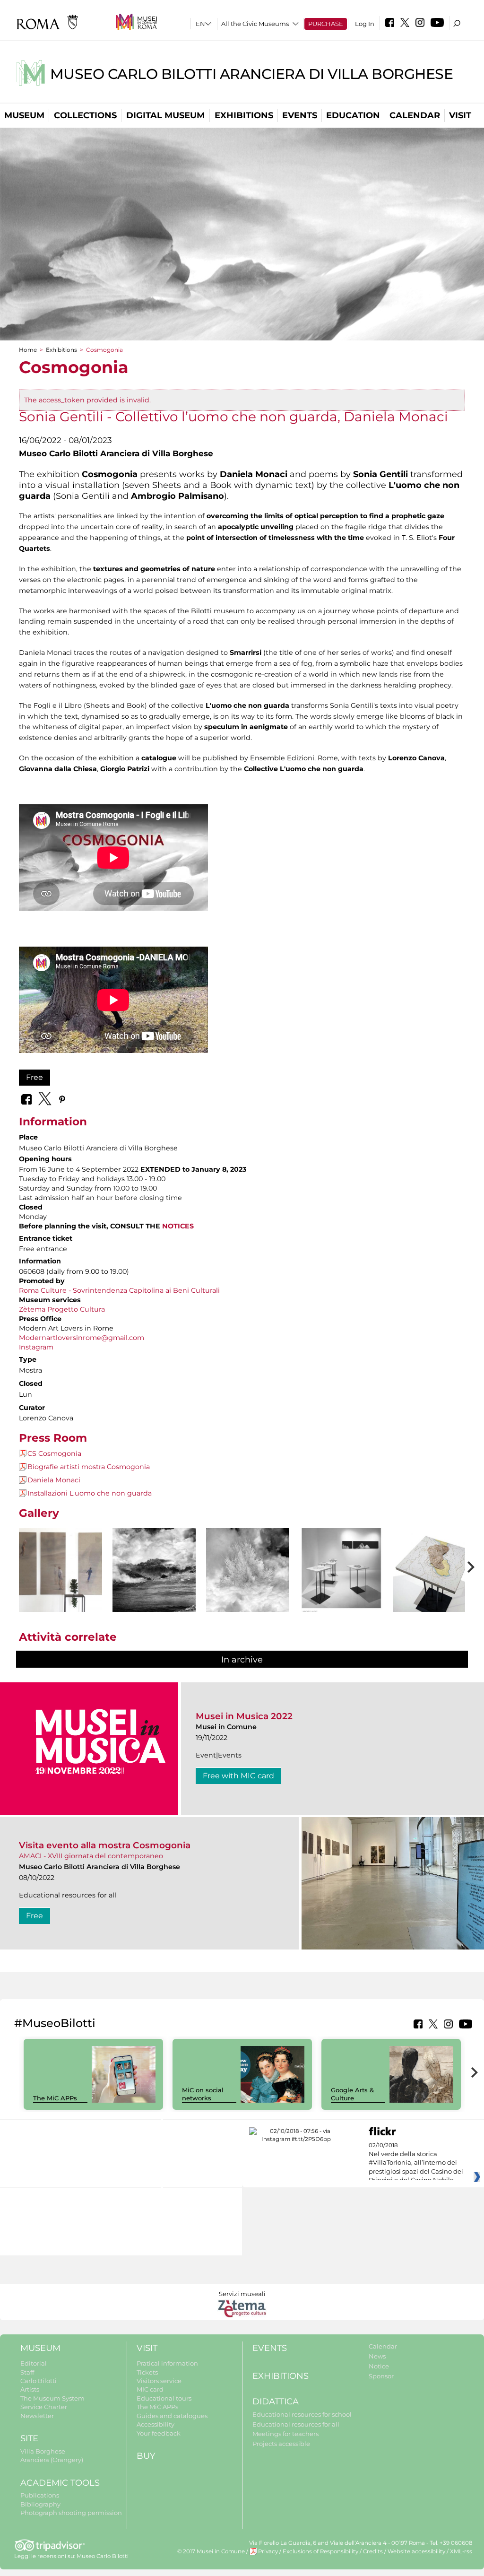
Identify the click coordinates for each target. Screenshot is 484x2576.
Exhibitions (244, 115)
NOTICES (178, 1226)
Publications (40, 2495)
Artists (30, 2389)
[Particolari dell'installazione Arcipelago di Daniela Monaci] (435, 1574)
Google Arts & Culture (352, 2094)
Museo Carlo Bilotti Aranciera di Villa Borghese (252, 74)
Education (353, 115)
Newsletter (37, 2416)
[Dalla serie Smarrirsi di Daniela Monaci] (60, 1570)
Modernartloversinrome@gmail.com (82, 1338)
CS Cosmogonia (54, 1453)
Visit (460, 115)
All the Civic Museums (255, 24)
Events (300, 115)
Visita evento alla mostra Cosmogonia (105, 1845)
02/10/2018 (416, 2163)
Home (28, 350)
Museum (24, 115)
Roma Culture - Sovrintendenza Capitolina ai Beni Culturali (119, 1290)
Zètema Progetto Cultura (62, 1309)
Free (35, 1077)
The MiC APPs (55, 2098)
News (377, 2356)
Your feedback (159, 2433)
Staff (27, 2372)
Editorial (34, 2363)
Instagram (36, 1347)
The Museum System (52, 2398)
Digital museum (165, 115)
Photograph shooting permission (71, 2513)
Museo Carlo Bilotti (103, 2556)
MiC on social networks (203, 2094)
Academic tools (60, 2483)
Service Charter (44, 2407)
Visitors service (159, 2381)
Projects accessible (281, 2444)
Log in (365, 24)
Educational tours (164, 2398)
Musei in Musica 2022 (244, 1716)
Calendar (415, 115)
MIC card (150, 2389)
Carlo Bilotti (39, 2381)
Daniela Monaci (54, 1480)
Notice (379, 2366)
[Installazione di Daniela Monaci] (341, 1583)
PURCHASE (326, 24)
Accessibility (156, 2424)
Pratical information (167, 2363)
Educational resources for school (302, 2414)
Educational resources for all (296, 2424)
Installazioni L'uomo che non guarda (90, 1493)
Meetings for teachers (285, 2434)
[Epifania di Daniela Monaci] (248, 1570)
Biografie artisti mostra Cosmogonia (89, 1467)
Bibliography (40, 2504)
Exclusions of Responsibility (320, 2551)
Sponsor (381, 2376)
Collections (85, 115)
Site (29, 2438)
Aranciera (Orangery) (52, 2460)
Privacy (268, 2551)
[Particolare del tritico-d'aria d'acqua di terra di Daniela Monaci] (154, 1578)
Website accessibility (416, 2551)
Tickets (147, 2372)
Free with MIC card (238, 1776)
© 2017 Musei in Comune (211, 2551)
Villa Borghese (43, 2451)
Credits (373, 2551)
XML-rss (461, 2551)
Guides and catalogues (172, 2416)
